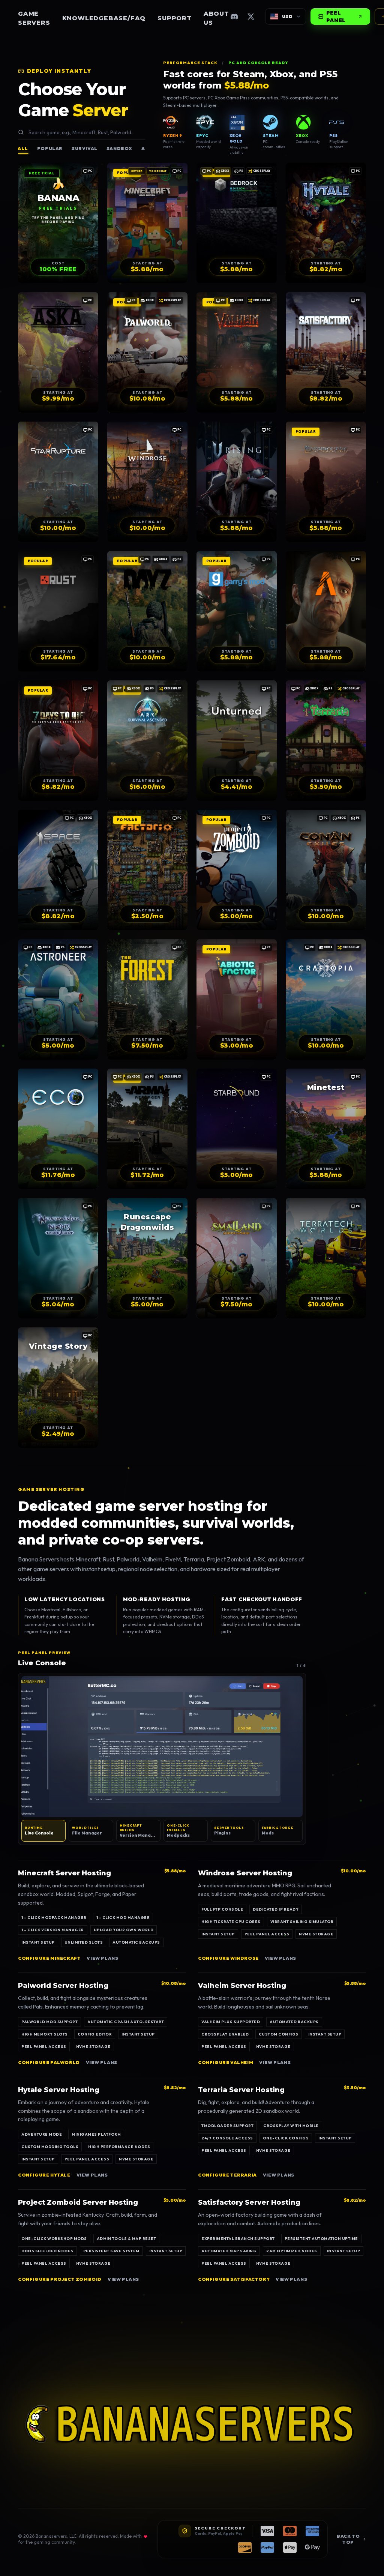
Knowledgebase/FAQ (104, 18)
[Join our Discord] (234, 17)
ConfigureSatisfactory (234, 2279)
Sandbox (119, 148)
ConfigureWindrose (228, 1958)
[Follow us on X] (251, 17)
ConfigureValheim (226, 2062)
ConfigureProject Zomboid (60, 2279)
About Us (216, 18)
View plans (102, 1958)
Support (175, 18)
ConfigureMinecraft (49, 1958)
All (23, 148)
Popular (50, 148)
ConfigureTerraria (227, 2175)
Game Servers (34, 18)
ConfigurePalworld (49, 2062)
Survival (85, 148)
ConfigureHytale (44, 2175)
